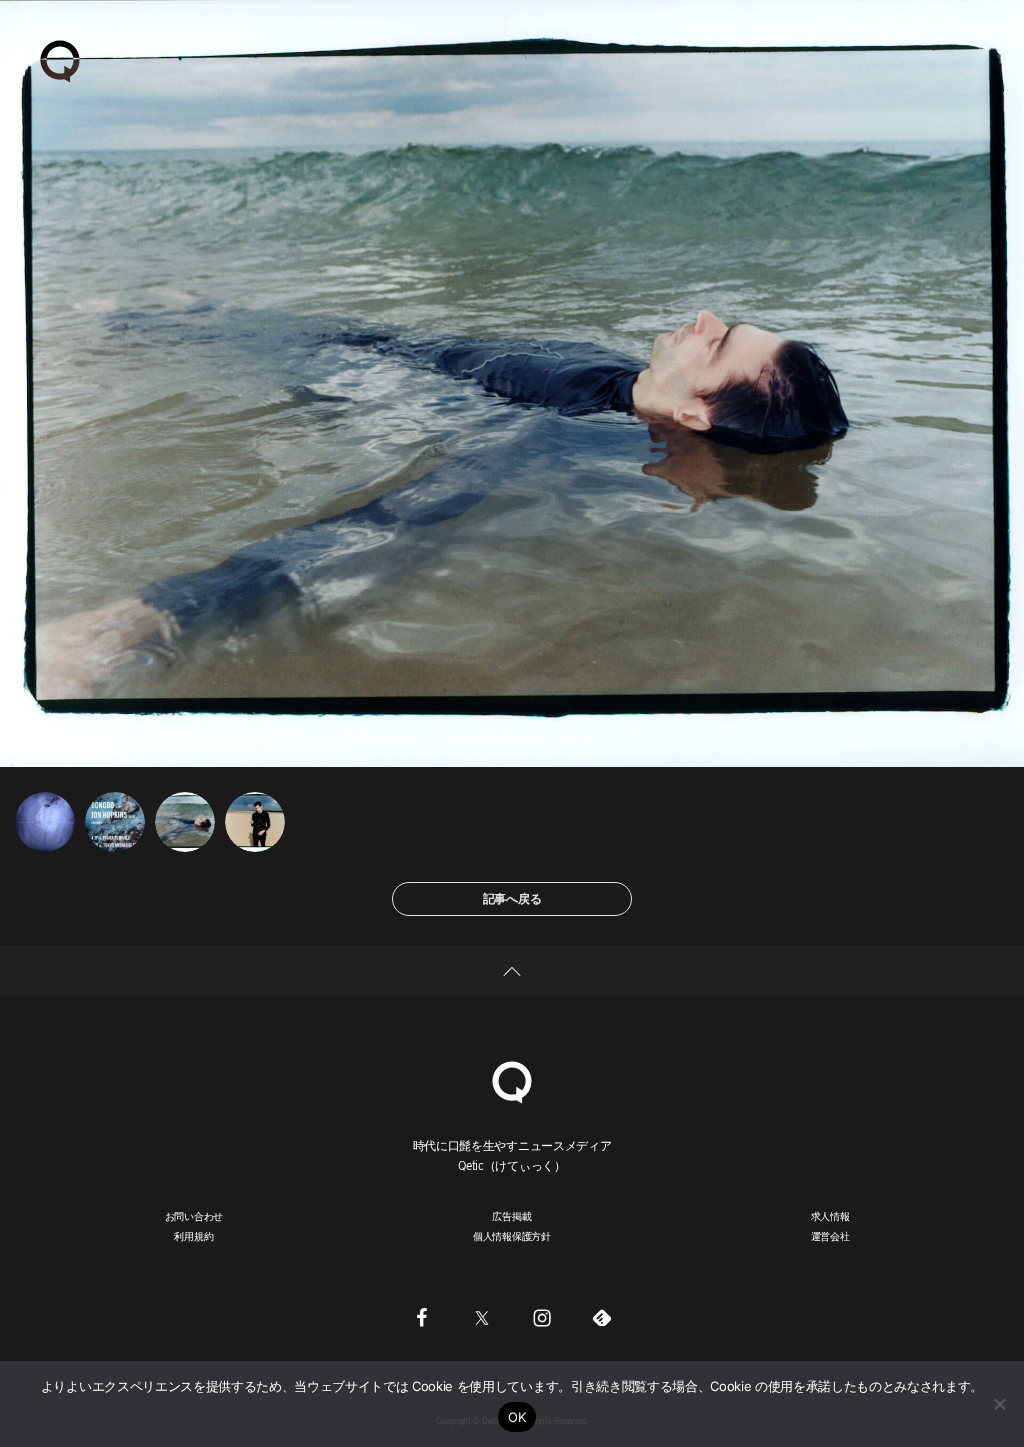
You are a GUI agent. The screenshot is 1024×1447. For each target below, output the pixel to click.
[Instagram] (542, 1317)
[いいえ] (999, 1404)
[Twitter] (482, 1317)
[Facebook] (422, 1317)
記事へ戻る (512, 898)
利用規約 (193, 1236)
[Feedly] (602, 1317)
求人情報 (830, 1216)
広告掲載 (511, 1216)
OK (517, 1417)
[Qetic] (60, 60)
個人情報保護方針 (512, 1236)
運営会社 (830, 1236)
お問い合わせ (194, 1216)
